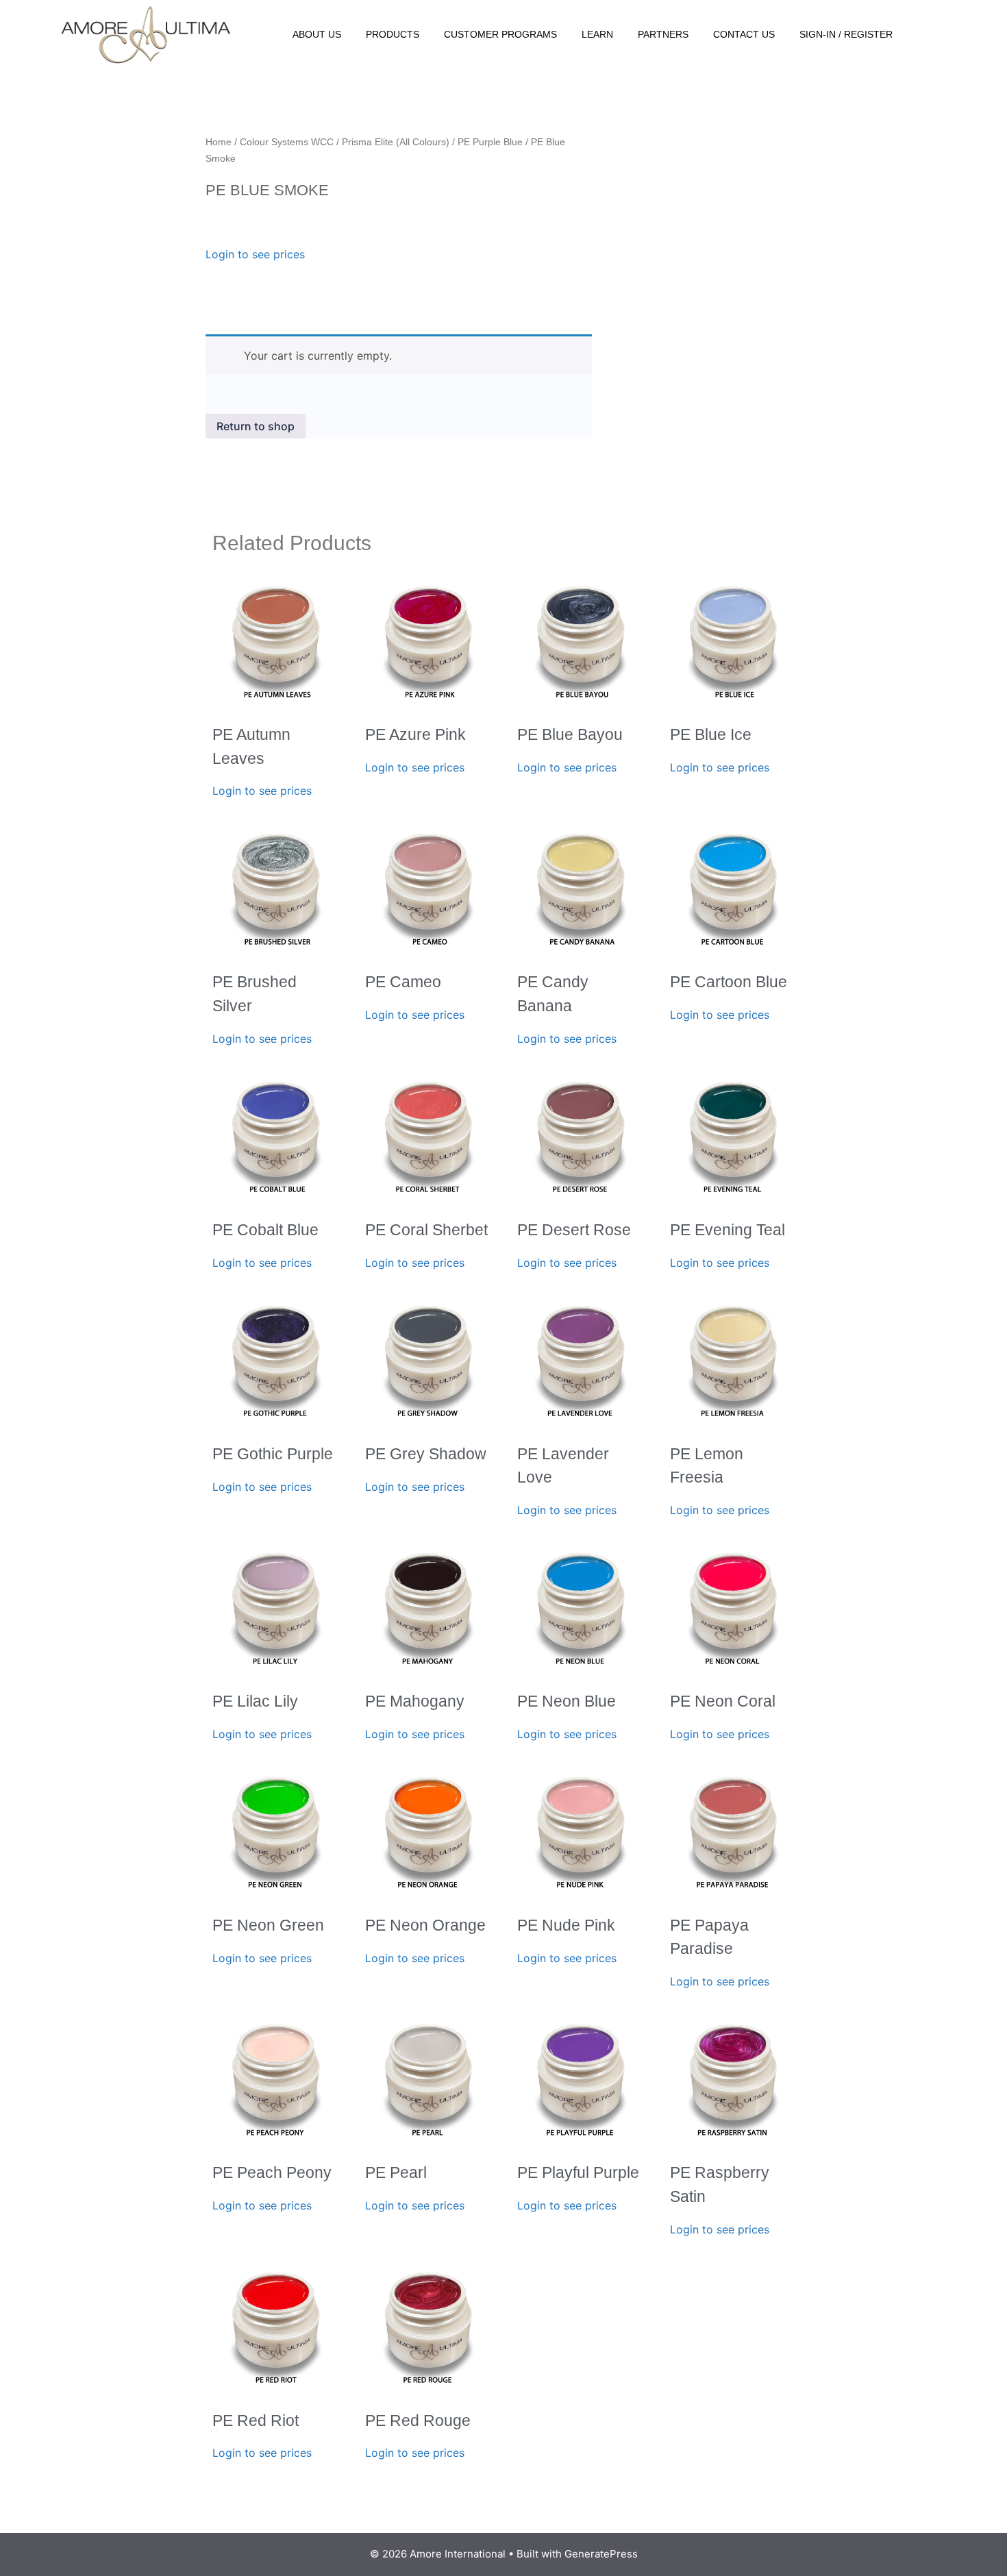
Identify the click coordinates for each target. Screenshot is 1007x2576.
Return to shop (256, 426)
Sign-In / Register (846, 34)
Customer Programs (500, 34)
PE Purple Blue (490, 142)
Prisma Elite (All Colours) (396, 142)
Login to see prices (255, 254)
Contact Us (744, 34)
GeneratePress (601, 2554)
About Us (317, 34)
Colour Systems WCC (287, 142)
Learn (597, 34)
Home (219, 142)
